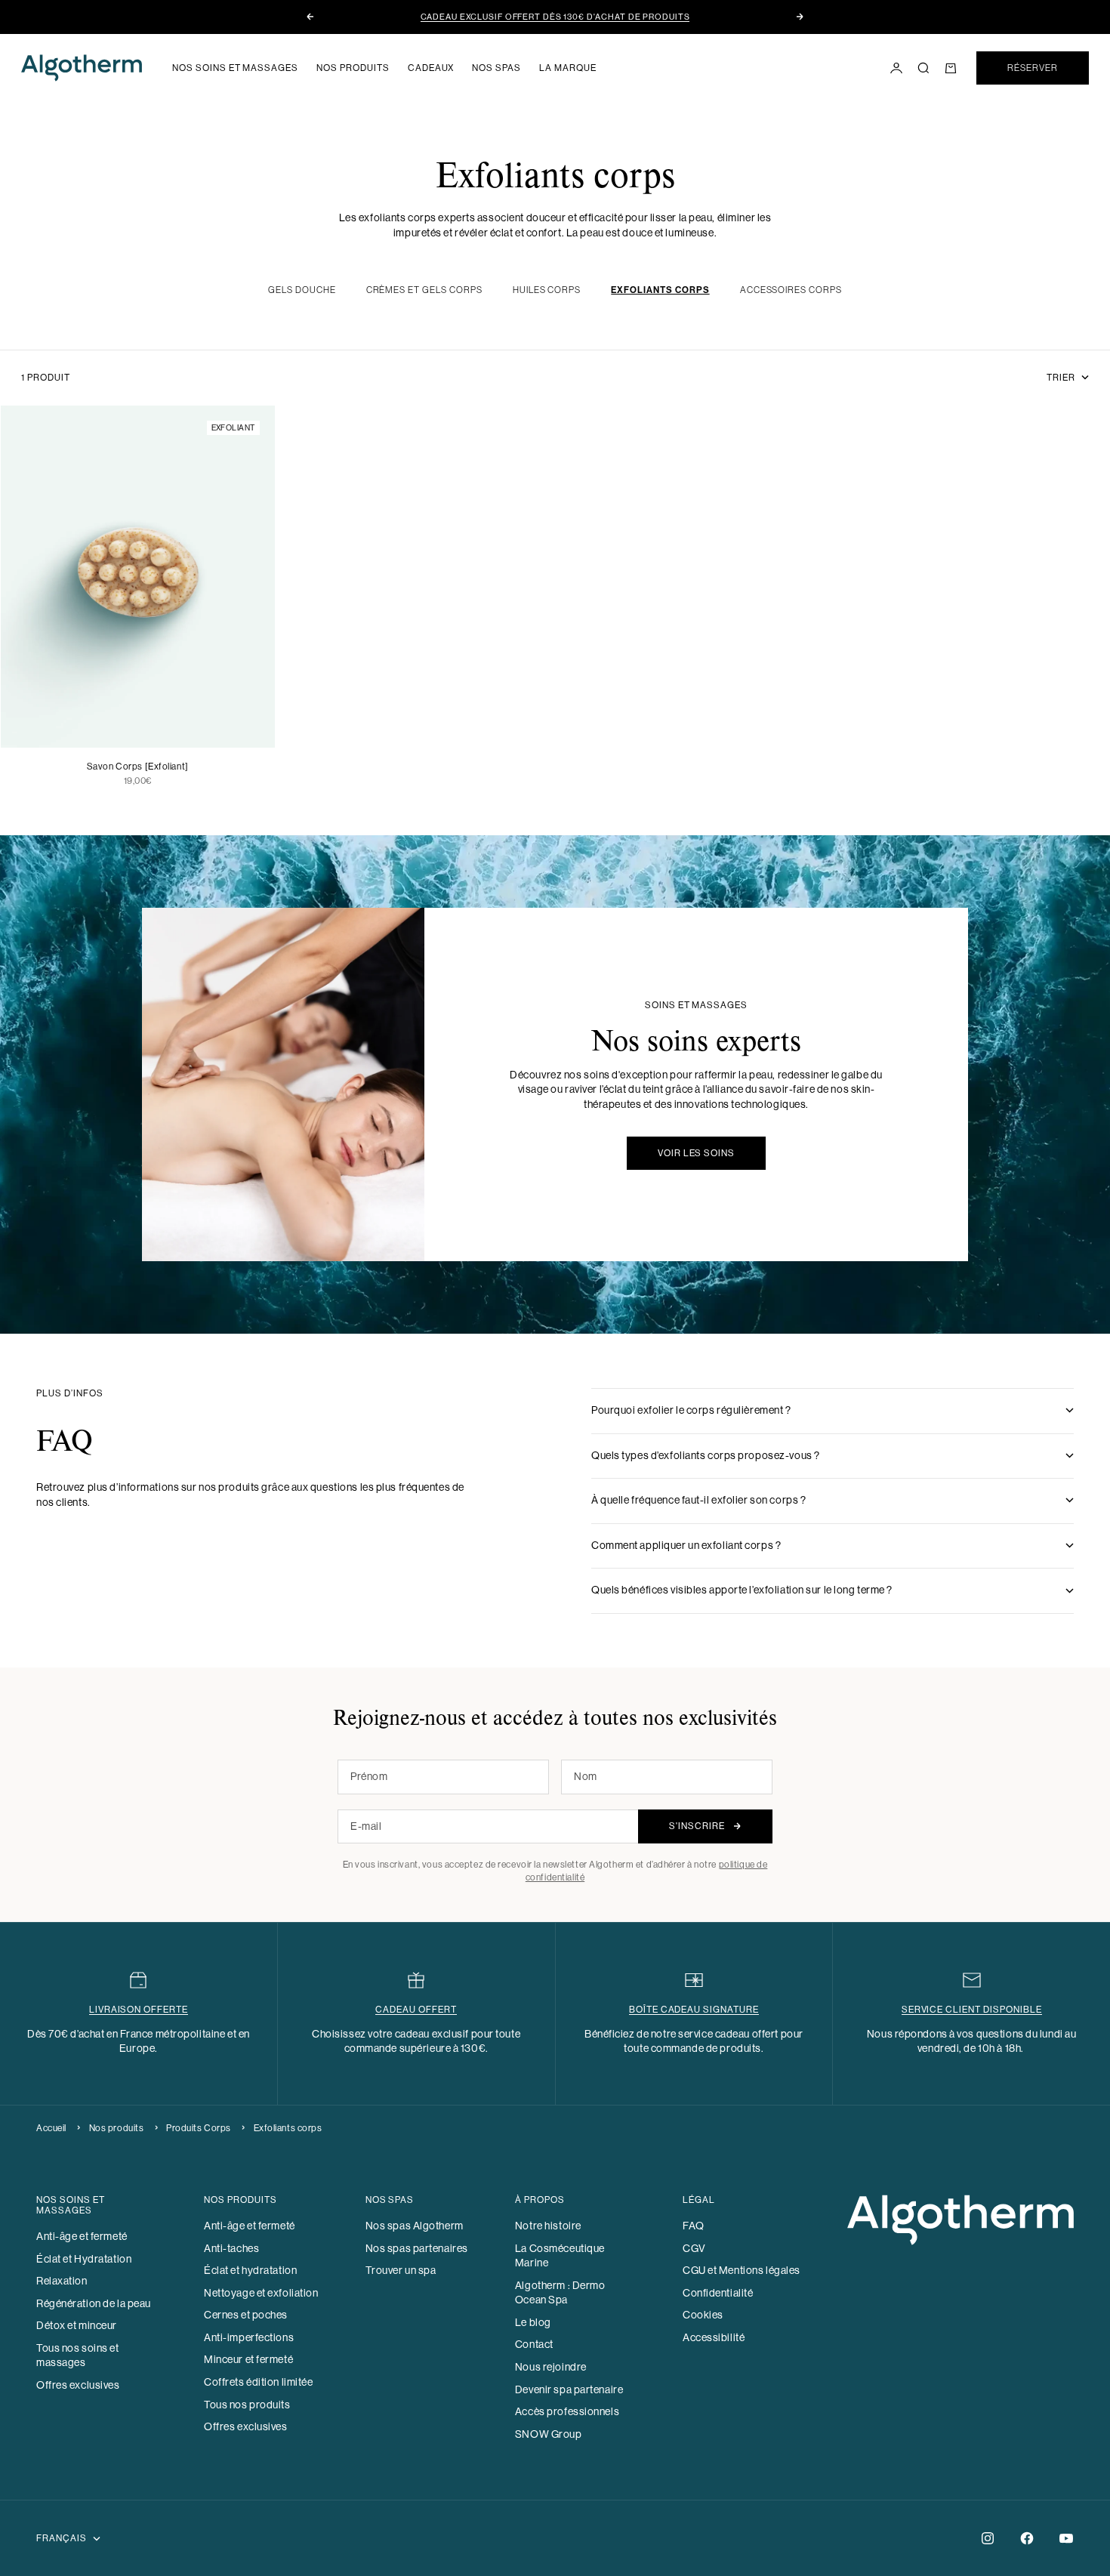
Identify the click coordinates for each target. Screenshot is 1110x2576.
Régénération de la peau (94, 2303)
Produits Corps (199, 2128)
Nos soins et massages (235, 68)
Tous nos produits (247, 2405)
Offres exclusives (78, 2385)
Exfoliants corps (288, 2128)
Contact (534, 2344)
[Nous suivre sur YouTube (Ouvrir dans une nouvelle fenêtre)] (1066, 2538)
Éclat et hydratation (250, 2270)
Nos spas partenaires (417, 2248)
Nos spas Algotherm (415, 2226)
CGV (694, 2248)
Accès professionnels (567, 2411)
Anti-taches (231, 2248)
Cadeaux (431, 68)
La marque (568, 68)
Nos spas (496, 68)
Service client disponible (972, 2010)
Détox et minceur (77, 2325)
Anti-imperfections (249, 2337)
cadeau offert (416, 2010)
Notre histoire (548, 2226)
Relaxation (62, 2281)
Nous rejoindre (551, 2367)
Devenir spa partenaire (569, 2389)
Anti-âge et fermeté (82, 2236)
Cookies (703, 2315)
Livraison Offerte (139, 2010)
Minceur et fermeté (248, 2359)
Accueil (51, 2128)
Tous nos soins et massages (78, 2355)
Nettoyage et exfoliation (261, 2293)
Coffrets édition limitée (258, 2382)
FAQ (694, 2226)
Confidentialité (718, 2293)
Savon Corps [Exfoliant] (138, 767)
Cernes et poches (246, 2315)
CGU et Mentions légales (742, 2270)
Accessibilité (714, 2337)
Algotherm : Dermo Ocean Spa (560, 2293)
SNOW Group (549, 2434)
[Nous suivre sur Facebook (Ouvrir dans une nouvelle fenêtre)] (1027, 2538)
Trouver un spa (401, 2270)
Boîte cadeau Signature (694, 2010)
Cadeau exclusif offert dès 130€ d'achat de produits (555, 17)
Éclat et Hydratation (84, 2259)
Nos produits (353, 68)
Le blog (533, 2322)
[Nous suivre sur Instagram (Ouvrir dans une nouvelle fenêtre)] (988, 2538)
